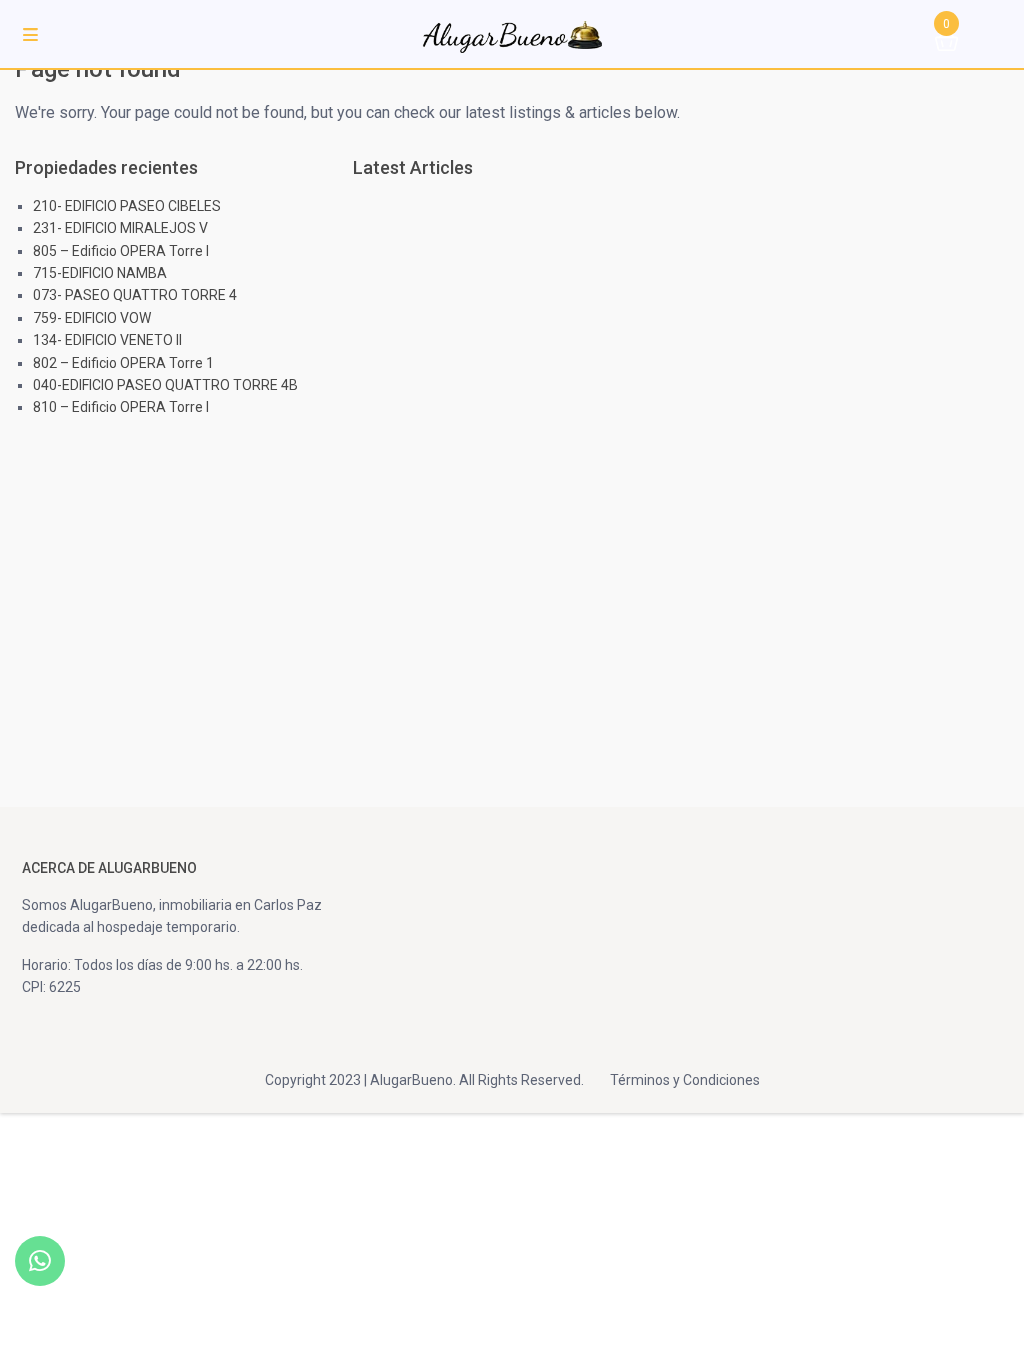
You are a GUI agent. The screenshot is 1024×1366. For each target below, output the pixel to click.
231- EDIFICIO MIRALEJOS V (120, 228)
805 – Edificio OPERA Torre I (121, 251)
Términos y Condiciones (685, 1080)
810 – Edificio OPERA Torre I (121, 407)
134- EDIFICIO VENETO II (107, 340)
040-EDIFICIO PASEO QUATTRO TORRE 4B (165, 385)
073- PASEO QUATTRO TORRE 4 (135, 295)
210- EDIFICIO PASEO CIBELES (127, 206)
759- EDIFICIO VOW (92, 318)
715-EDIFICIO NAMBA (100, 273)
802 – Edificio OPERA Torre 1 (123, 363)
